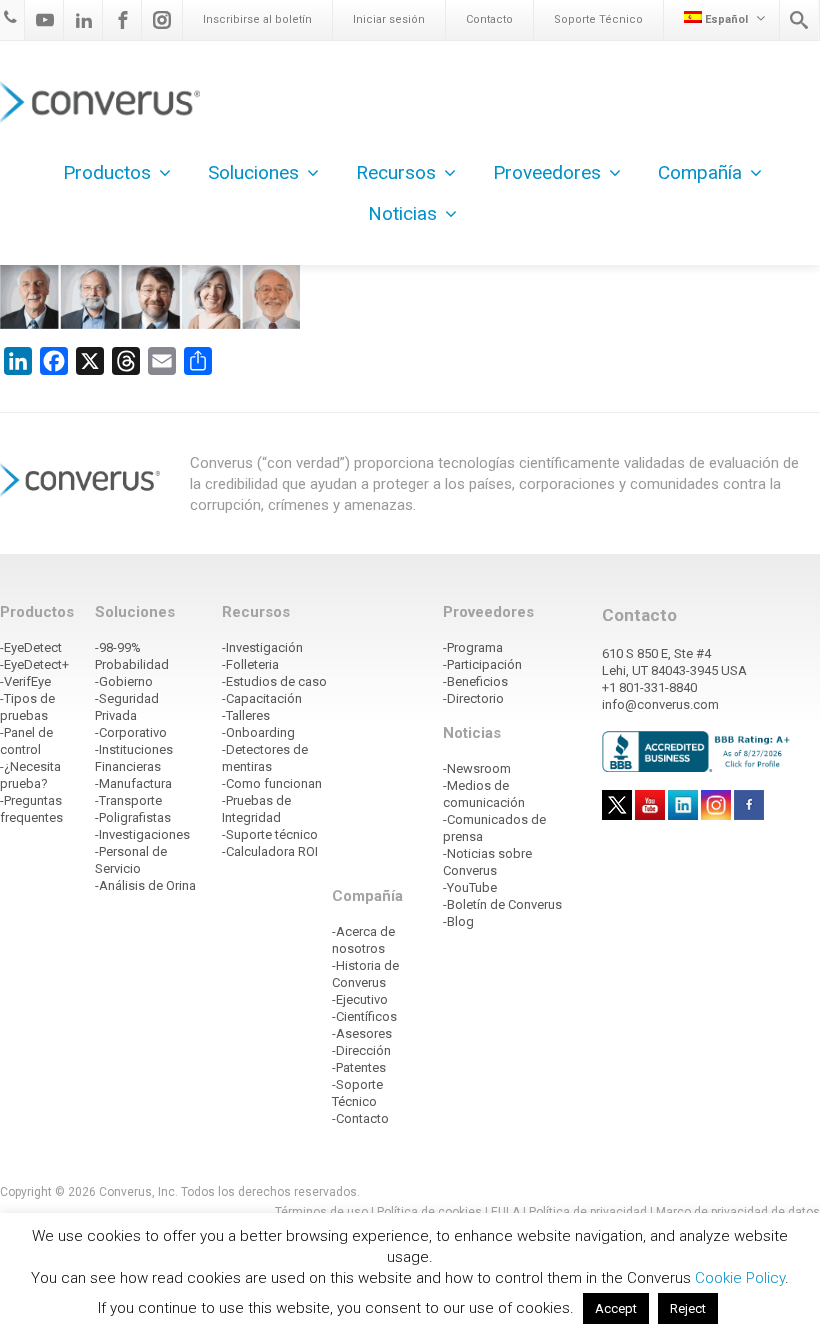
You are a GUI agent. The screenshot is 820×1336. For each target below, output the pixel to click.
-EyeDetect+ (34, 664)
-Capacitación (262, 698)
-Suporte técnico (270, 834)
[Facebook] (123, 20)
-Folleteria (250, 664)
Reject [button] (688, 1308)
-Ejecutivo (360, 999)
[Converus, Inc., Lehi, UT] (699, 751)
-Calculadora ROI (270, 851)
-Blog (458, 921)
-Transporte (128, 800)
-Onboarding (258, 732)
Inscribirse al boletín (257, 19)
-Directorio (473, 698)
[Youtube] (45, 20)
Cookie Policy (740, 1278)
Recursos (396, 172)
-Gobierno (124, 681)
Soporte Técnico (598, 19)
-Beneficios (475, 681)
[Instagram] (162, 20)
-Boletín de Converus (502, 904)
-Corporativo (131, 732)
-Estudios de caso (274, 681)
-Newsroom (477, 768)
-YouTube (470, 887)
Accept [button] (616, 1308)
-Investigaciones (142, 834)
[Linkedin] (84, 20)
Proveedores (547, 172)
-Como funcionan (272, 783)
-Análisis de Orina (145, 885)
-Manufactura (133, 783)
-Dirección (361, 1050)
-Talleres (246, 715)
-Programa (473, 647)
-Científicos (364, 1016)
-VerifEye (25, 681)
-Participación (482, 664)
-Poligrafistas (133, 817)
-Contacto (360, 1118)
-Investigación (262, 647)
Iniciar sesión (389, 19)
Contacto (489, 19)
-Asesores (362, 1033)
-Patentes (359, 1067)
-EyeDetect (31, 647)
